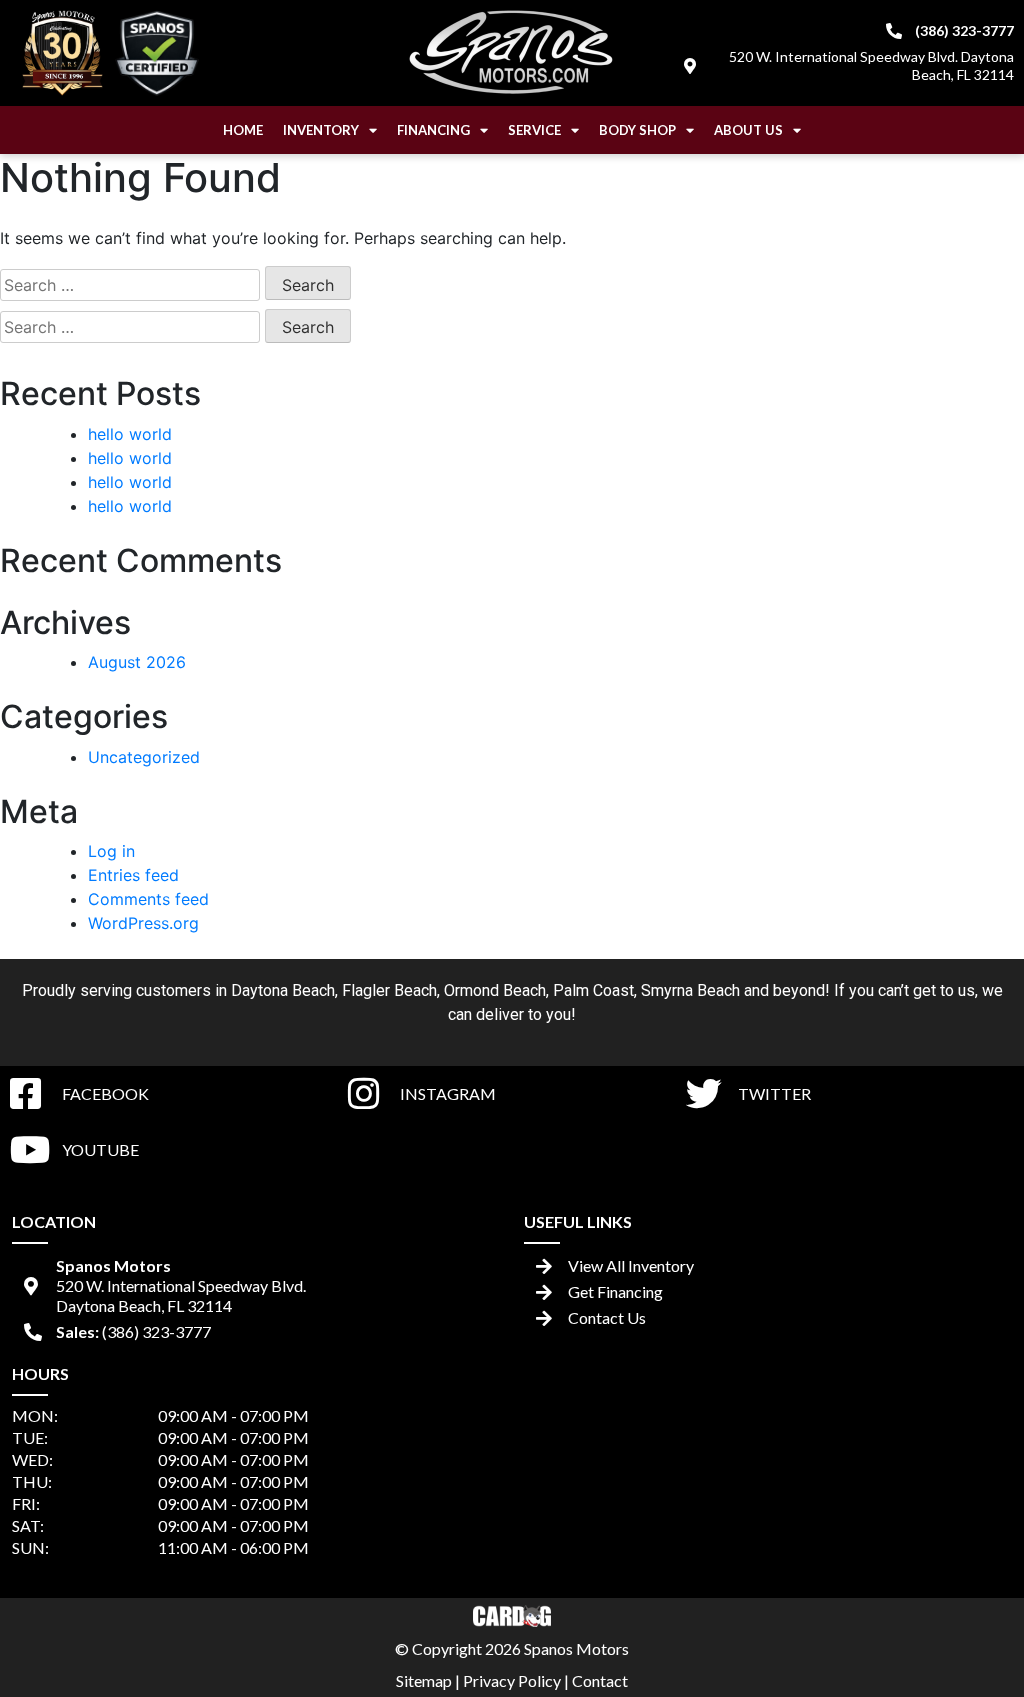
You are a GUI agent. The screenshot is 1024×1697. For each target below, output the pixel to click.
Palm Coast (593, 990)
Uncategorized (144, 757)
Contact (600, 1680)
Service (534, 130)
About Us (748, 130)
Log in (111, 851)
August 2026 (137, 662)
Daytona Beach (283, 990)
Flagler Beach (389, 990)
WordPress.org (143, 923)
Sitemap (424, 1680)
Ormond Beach (495, 990)
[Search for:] (130, 285)
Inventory (321, 130)
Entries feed (133, 875)
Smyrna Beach (690, 990)
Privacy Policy (512, 1680)
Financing (433, 130)
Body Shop (637, 130)
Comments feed (148, 899)
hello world (130, 434)
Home (243, 130)
